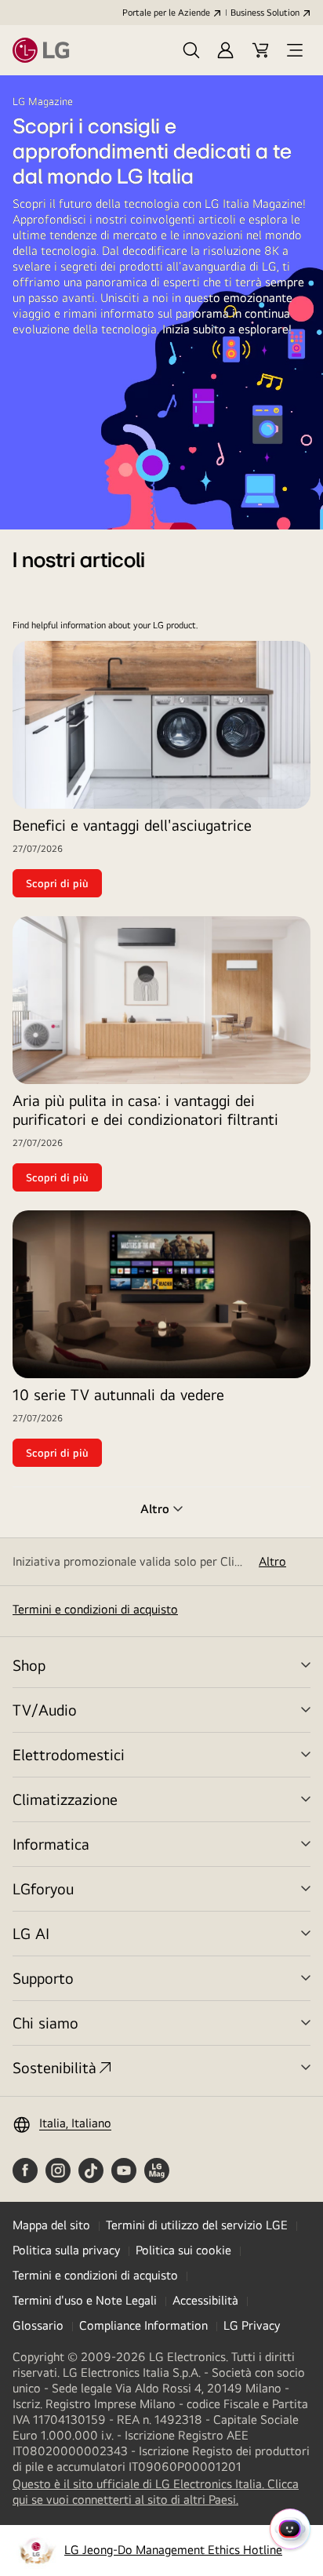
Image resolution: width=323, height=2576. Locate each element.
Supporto (43, 1978)
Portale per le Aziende (166, 13)
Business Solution (265, 13)
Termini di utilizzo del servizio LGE (197, 2225)
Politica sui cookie (183, 2250)
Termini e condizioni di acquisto (95, 1609)
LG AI (31, 1933)
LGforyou (43, 1888)
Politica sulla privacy (66, 2250)
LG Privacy (252, 2325)
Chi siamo (45, 2023)
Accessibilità (205, 2300)
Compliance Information (143, 2325)
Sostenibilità (54, 2067)
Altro (272, 1561)
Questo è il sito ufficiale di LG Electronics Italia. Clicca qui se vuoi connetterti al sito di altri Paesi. (156, 2492)
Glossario (38, 2325)
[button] (191, 50)
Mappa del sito (51, 2225)
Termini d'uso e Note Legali (85, 2300)
